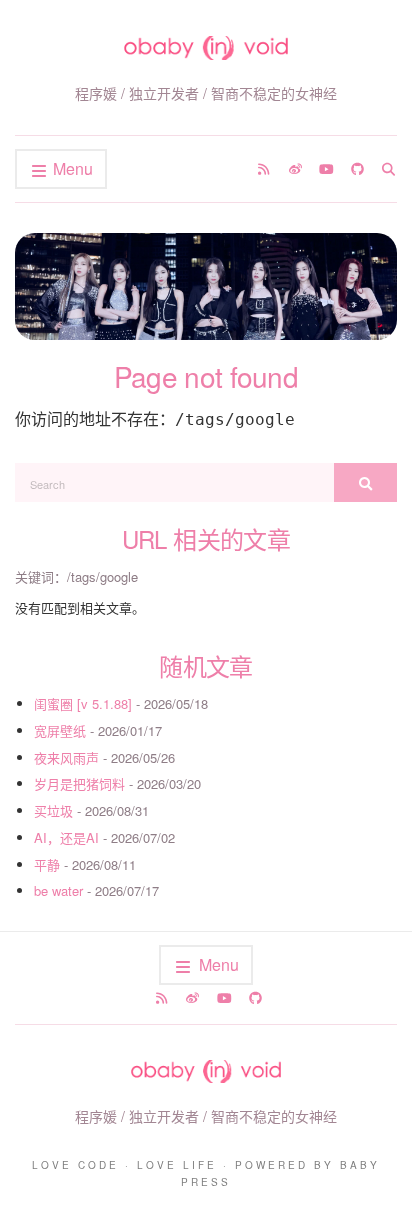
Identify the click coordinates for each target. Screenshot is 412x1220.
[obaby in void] (206, 48)
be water (58, 890)
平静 (47, 864)
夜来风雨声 (66, 757)
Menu (71, 168)
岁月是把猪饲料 (79, 783)
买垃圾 (53, 810)
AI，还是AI (66, 837)
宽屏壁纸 (60, 730)
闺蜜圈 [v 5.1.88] (83, 703)
